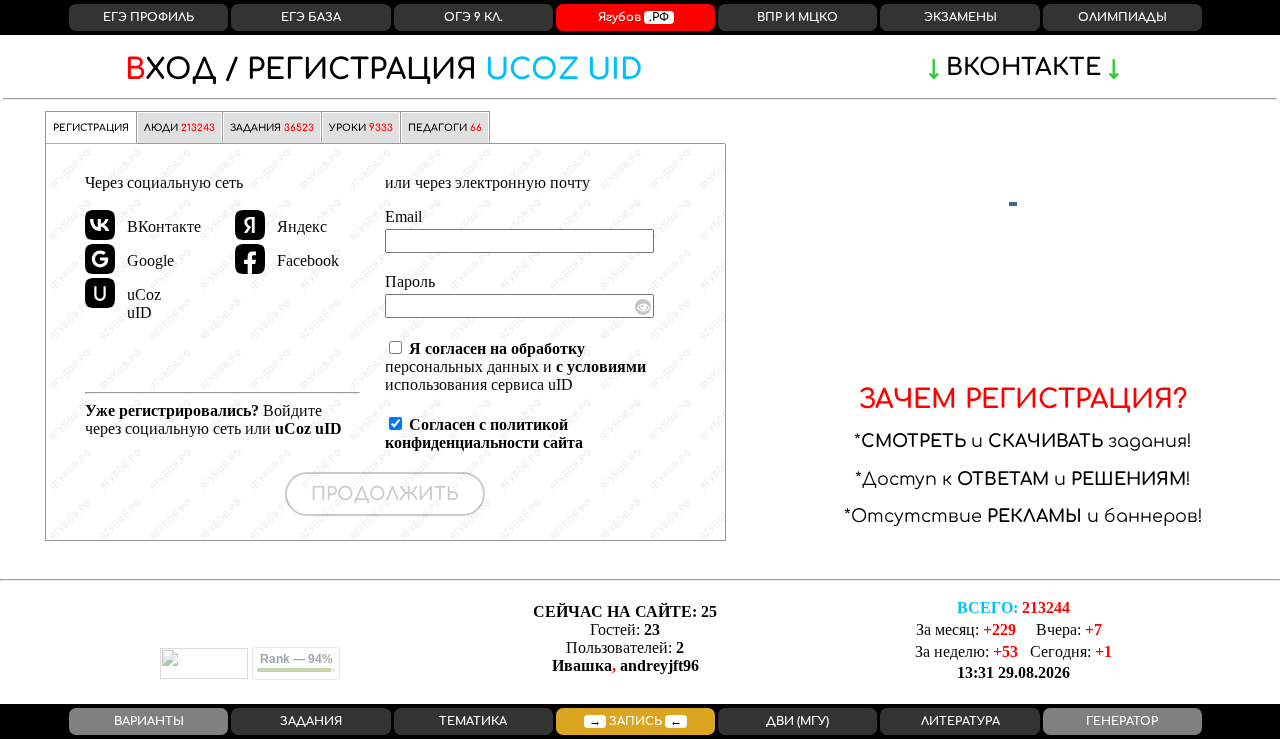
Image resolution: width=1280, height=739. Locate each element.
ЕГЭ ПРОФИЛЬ (148, 17)
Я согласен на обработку (497, 348)
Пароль (410, 281)
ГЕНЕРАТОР (1122, 721)
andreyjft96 (659, 665)
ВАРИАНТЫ (149, 721)
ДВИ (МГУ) (797, 721)
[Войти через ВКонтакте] (100, 225)
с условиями (601, 366)
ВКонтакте (1023, 67)
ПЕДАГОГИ (445, 128)
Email (403, 216)
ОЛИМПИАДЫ (1122, 17)
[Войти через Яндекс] (250, 225)
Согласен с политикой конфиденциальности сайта (484, 433)
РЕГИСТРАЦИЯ (384, 70)
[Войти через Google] (100, 259)
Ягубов (633, 17)
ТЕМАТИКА (473, 721)
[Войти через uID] (100, 293)
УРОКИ (361, 128)
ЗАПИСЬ (635, 721)
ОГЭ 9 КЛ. (473, 17)
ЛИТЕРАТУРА (960, 721)
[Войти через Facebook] (250, 259)
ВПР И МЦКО (797, 17)
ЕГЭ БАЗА (311, 17)
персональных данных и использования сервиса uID (515, 366)
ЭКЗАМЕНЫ (960, 17)
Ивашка (582, 665)
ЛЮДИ (179, 128)
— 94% (296, 659)
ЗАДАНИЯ (272, 128)
